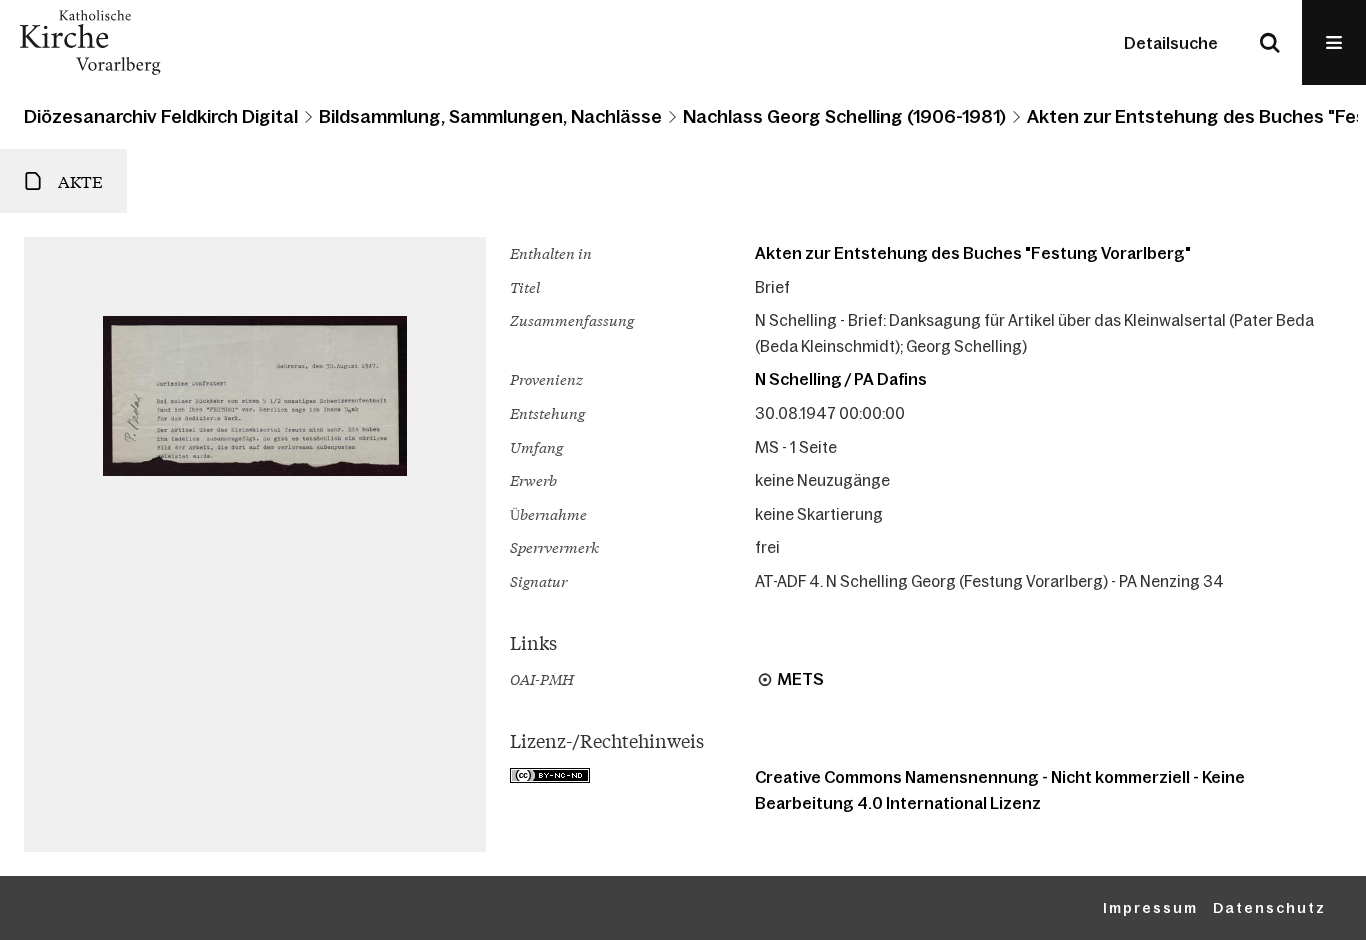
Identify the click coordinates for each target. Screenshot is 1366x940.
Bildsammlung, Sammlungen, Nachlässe (490, 117)
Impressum (1150, 908)
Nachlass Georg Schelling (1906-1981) (844, 117)
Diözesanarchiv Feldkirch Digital (161, 117)
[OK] (1270, 42)
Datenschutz (1269, 908)
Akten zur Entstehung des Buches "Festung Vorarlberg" (973, 253)
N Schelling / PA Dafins (841, 379)
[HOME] (90, 42)
